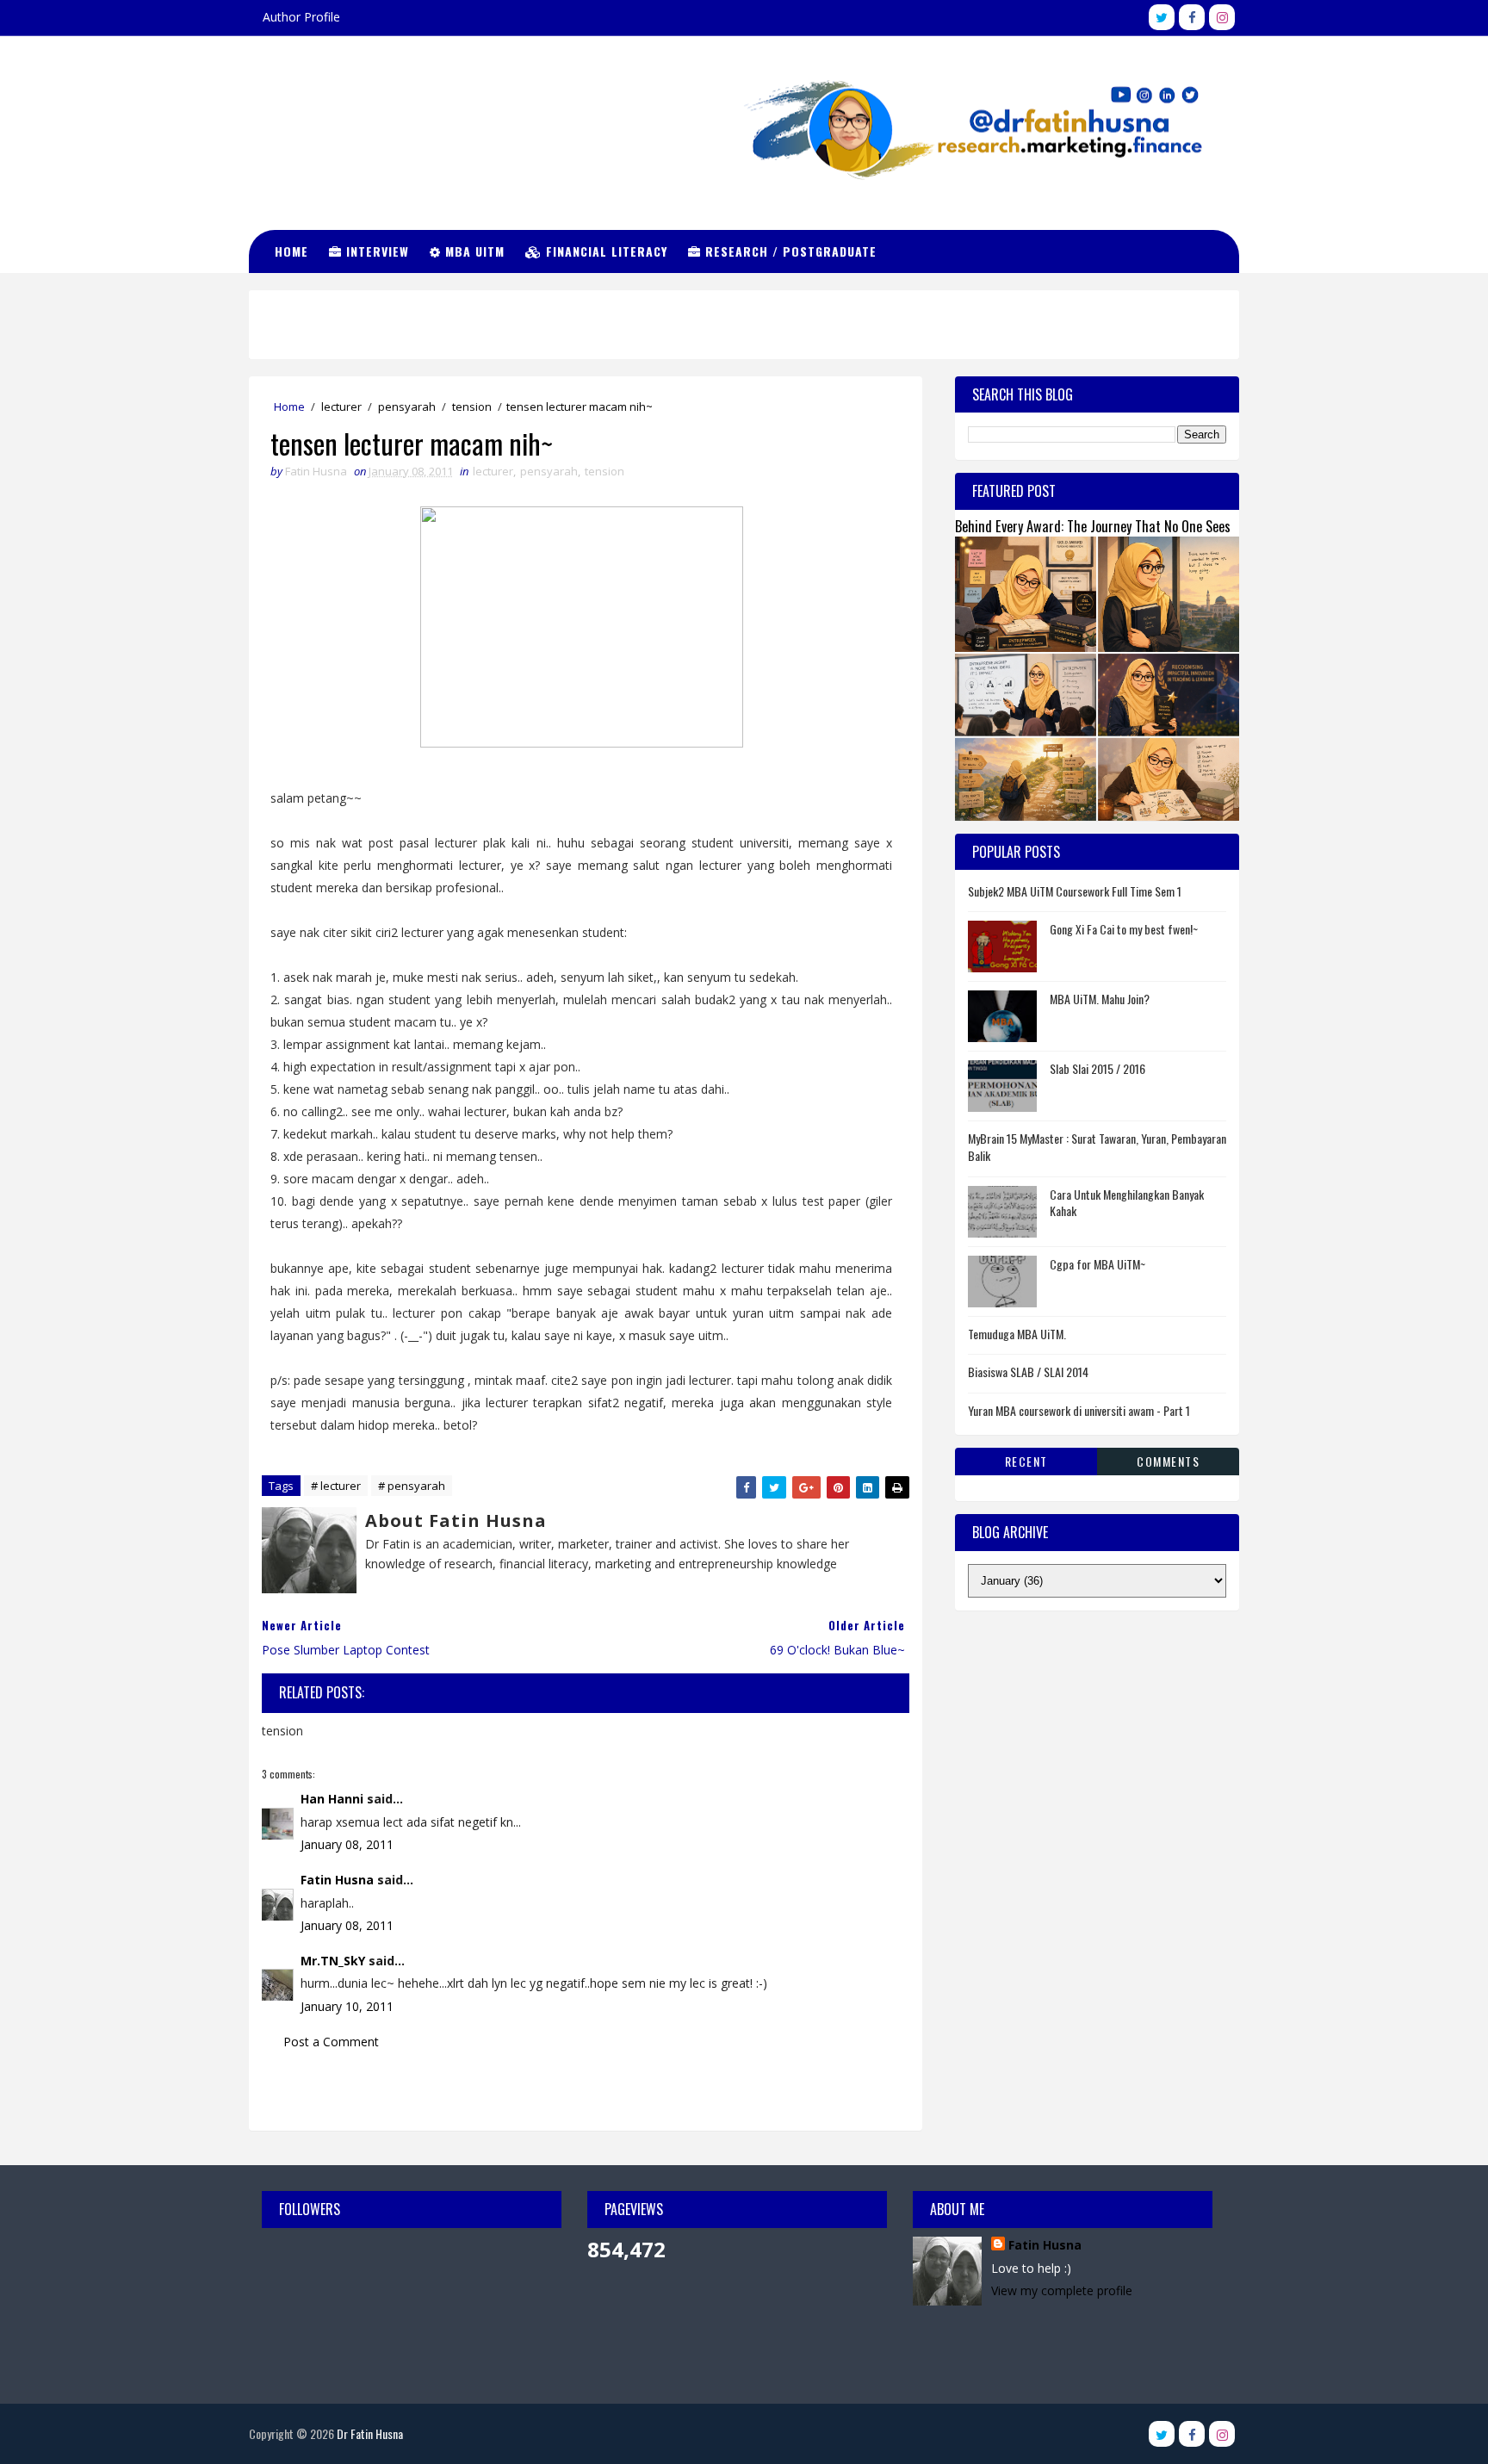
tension (472, 407)
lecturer (341, 407)
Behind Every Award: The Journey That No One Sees (1093, 526)
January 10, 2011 (347, 2006)
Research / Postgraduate (789, 251)
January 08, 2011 (347, 1844)
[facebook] (1192, 17)
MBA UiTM (473, 251)
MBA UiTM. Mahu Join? (1100, 999)
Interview (375, 251)
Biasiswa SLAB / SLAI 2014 (1028, 1372)
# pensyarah (412, 1486)
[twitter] (1162, 17)
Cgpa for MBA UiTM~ (1097, 1264)
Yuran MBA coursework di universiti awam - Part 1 (1079, 1410)
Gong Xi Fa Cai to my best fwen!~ (1124, 929)
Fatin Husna (337, 1880)
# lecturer (336, 1486)
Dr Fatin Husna (335, 112)
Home (291, 251)
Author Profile (301, 17)
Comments (1168, 1461)
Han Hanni (332, 1799)
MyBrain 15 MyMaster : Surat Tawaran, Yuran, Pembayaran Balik (1097, 1147)
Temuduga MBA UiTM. (1017, 1334)
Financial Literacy (604, 251)
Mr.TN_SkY (333, 1961)
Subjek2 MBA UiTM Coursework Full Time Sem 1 (1075, 891)
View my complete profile (1062, 2290)
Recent (1026, 1461)
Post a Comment (331, 2042)
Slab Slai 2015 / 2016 (1097, 1068)
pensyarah (407, 407)
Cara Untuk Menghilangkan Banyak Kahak (1127, 1203)
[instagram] (1222, 17)
